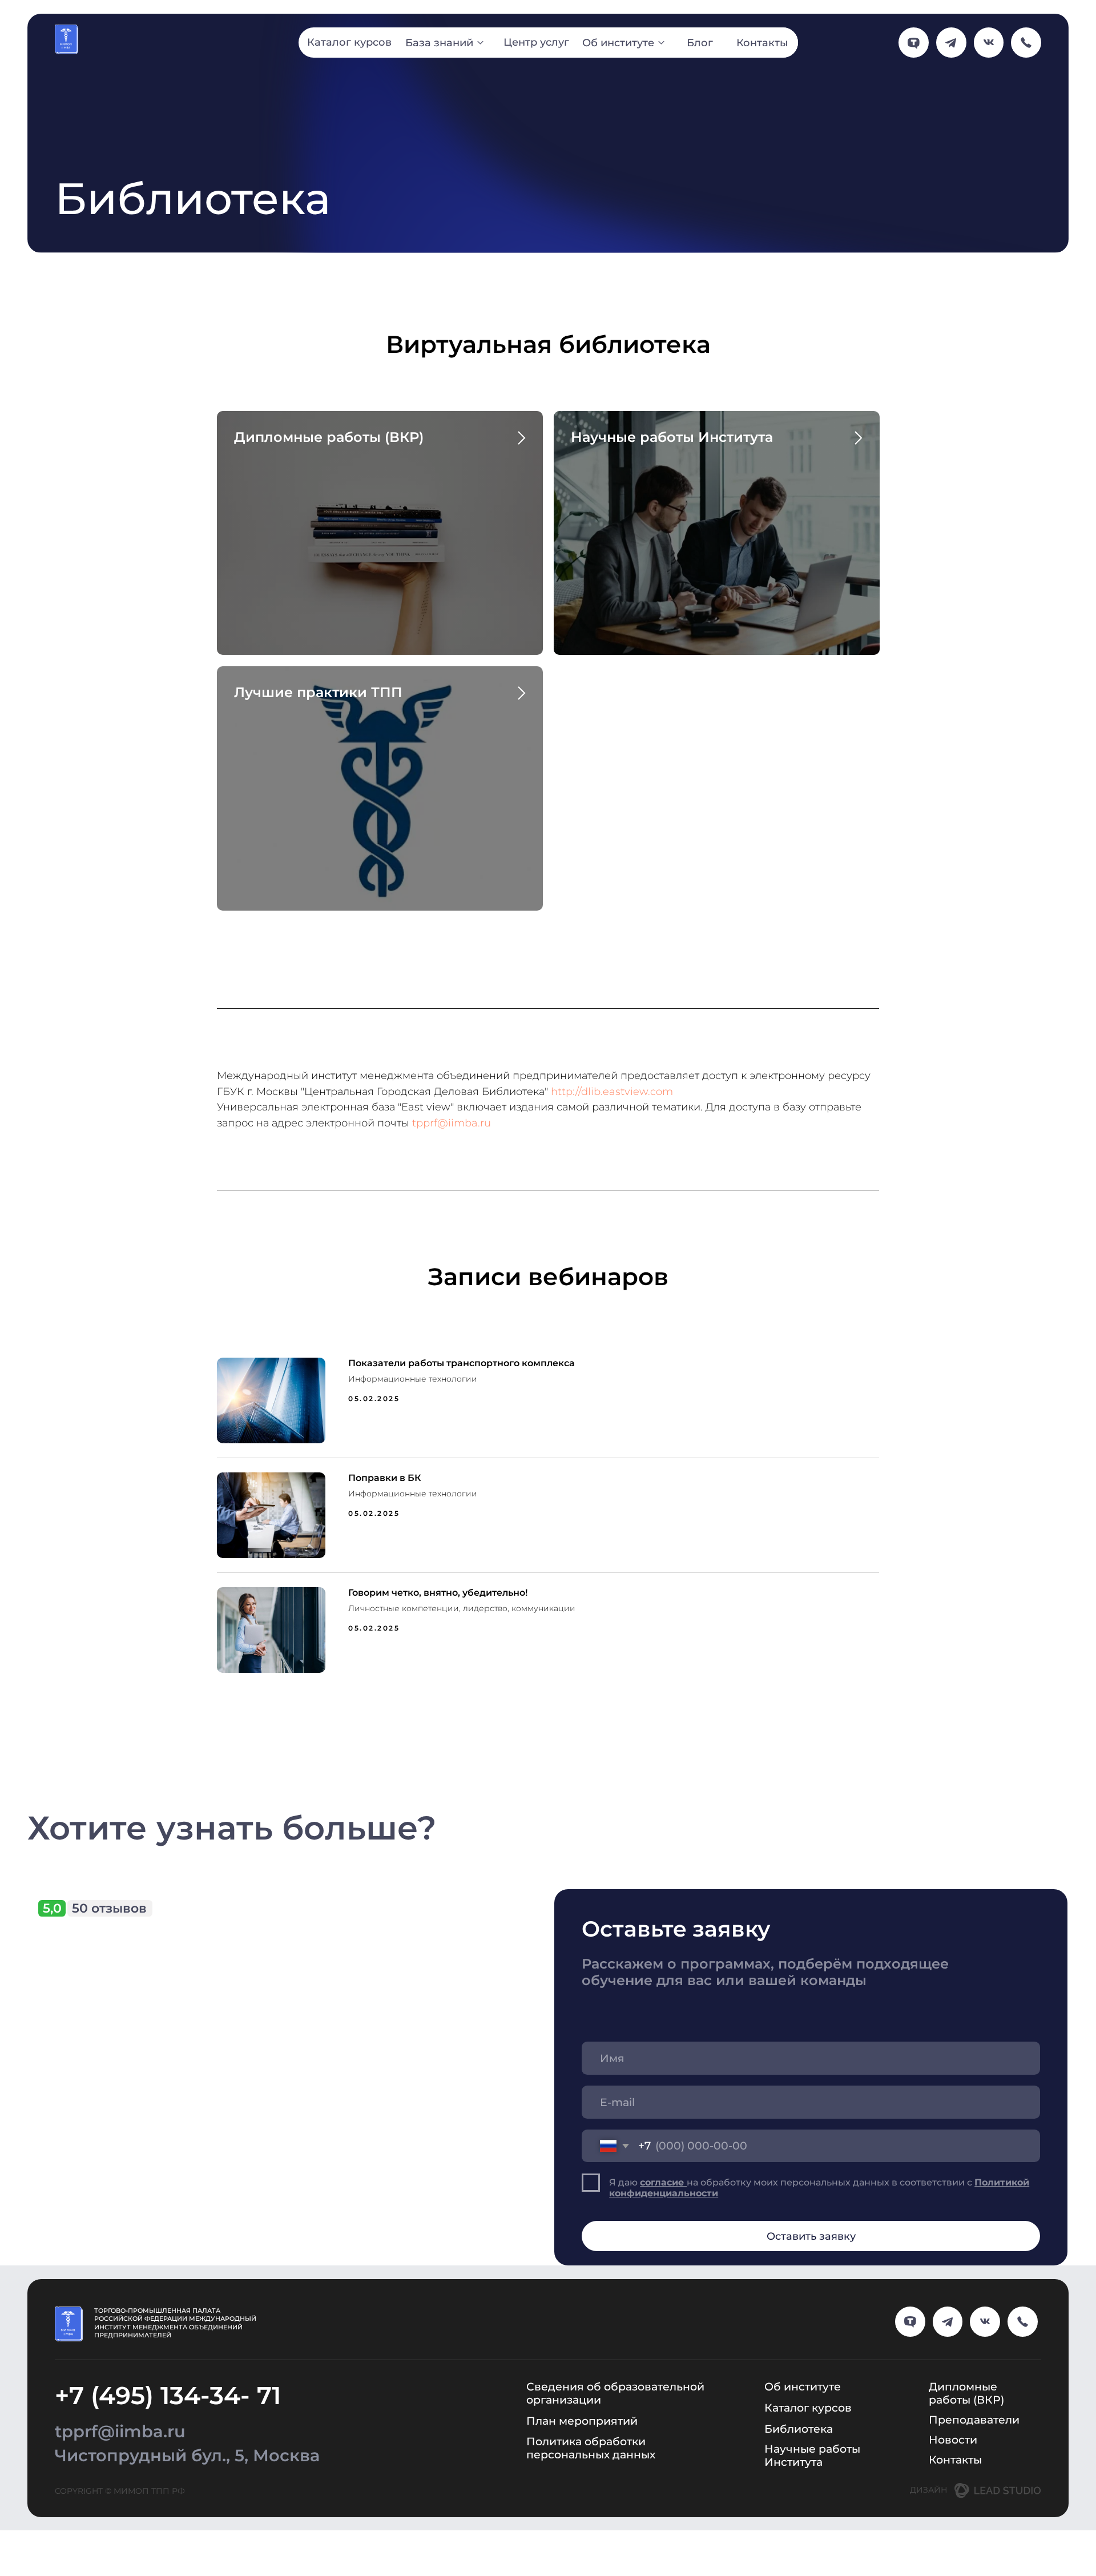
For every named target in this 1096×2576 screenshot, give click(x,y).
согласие (663, 2182)
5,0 (52, 1908)
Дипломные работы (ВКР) (329, 437)
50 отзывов (109, 1908)
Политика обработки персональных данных (591, 2448)
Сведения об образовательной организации (615, 2393)
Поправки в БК (385, 1478)
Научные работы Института (672, 437)
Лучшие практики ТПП (318, 692)
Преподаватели (974, 2420)
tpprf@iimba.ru (452, 1123)
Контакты (955, 2460)
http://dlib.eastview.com (612, 1092)
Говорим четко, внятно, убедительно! (438, 1593)
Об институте (803, 2386)
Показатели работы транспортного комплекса (462, 1363)
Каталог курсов (808, 2408)
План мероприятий (582, 2421)
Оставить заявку (811, 2236)
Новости (953, 2440)
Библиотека (799, 2429)
